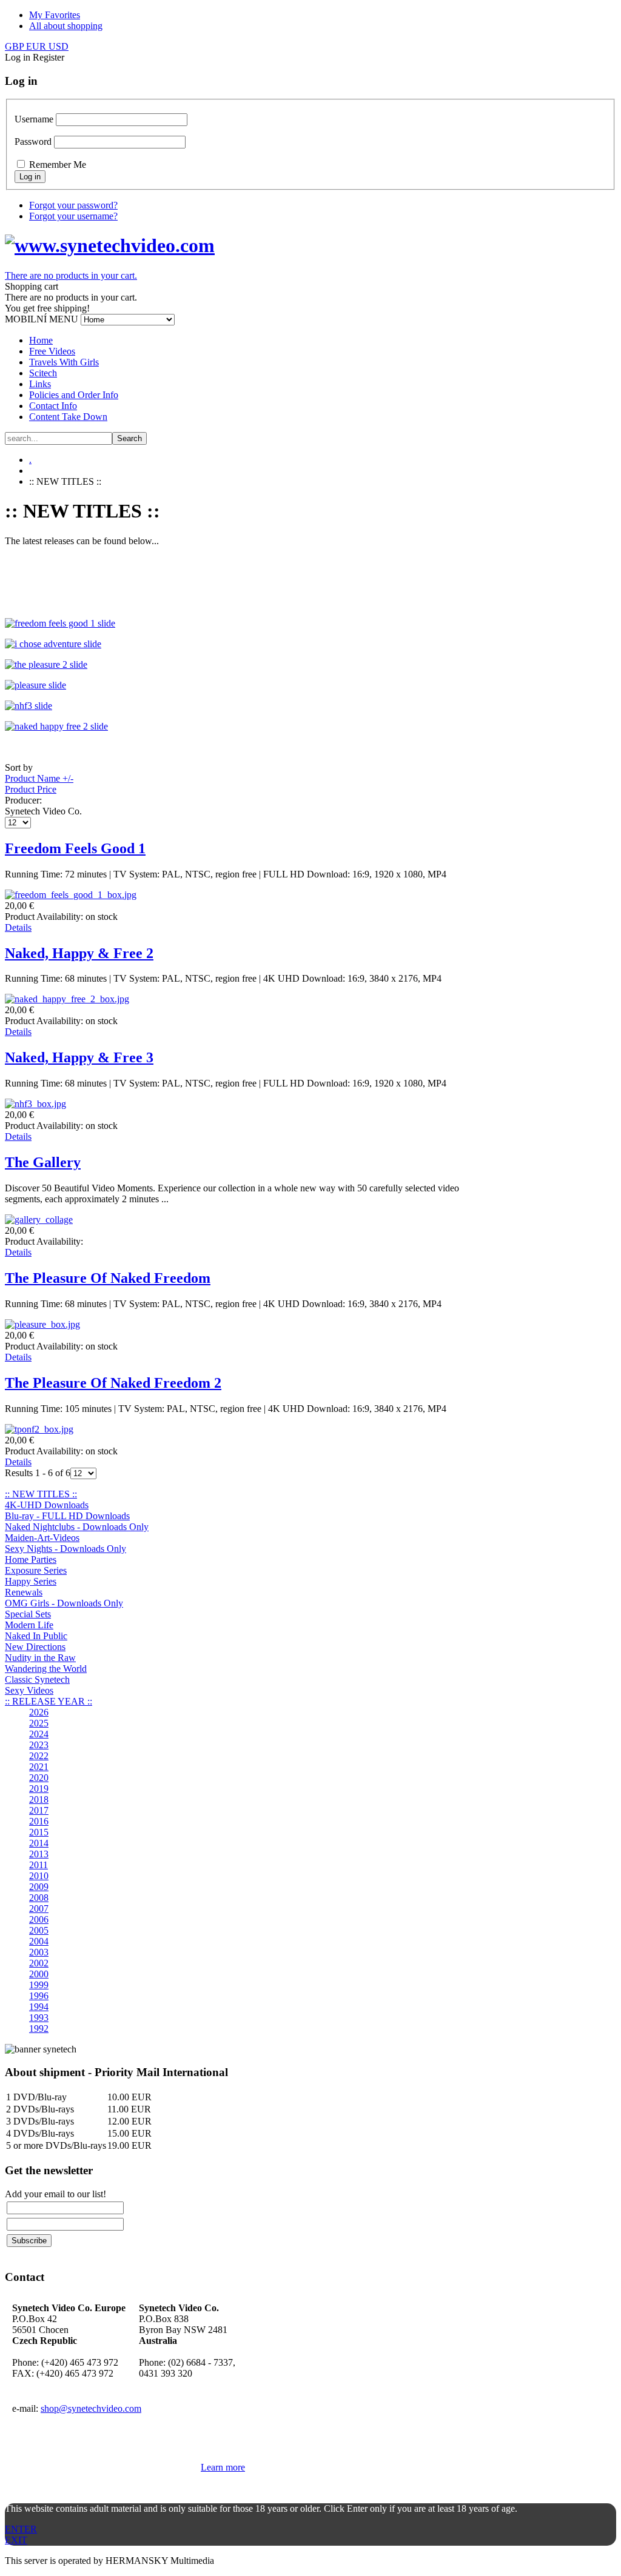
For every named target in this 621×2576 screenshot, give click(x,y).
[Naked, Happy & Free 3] (35, 1104)
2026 (39, 1712)
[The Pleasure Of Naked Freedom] (42, 1324)
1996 (39, 1996)
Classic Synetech (37, 1679)
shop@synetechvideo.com (91, 2408)
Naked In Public (36, 1636)
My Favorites (55, 15)
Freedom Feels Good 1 (75, 848)
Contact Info (53, 406)
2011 (39, 1865)
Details (18, 927)
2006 (39, 1919)
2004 (39, 1941)
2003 (39, 1952)
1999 (39, 1985)
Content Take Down (68, 417)
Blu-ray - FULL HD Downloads (67, 1516)
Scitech (43, 373)
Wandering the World (46, 1669)
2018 (39, 1799)
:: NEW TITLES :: (41, 1494)
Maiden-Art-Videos (42, 1538)
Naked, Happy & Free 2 (79, 953)
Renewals (24, 1592)
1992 (39, 2029)
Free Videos (52, 351)
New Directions (35, 1647)
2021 (39, 1767)
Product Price (31, 789)
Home (41, 340)
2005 (39, 1930)
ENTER (21, 2529)
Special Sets (28, 1614)
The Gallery (43, 1162)
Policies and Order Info (74, 395)
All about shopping (66, 26)
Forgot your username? (73, 216)
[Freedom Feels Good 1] (71, 895)
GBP (15, 46)
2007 (39, 1909)
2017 (39, 1810)
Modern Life (29, 1625)
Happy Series (31, 1581)
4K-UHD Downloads (47, 1505)
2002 (39, 1963)
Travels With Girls (64, 362)
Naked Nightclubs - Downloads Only (77, 1527)
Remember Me (58, 165)
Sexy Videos (29, 1690)
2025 (39, 1723)
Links (40, 384)
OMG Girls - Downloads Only (64, 1603)
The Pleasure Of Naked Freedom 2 (113, 1383)
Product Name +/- (39, 778)
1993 (39, 2018)
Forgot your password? (73, 205)
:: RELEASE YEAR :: (49, 1701)
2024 (39, 1734)
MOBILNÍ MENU (42, 319)
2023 (39, 1745)
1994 (39, 2007)
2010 (39, 1876)
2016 (39, 1821)
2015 (39, 1832)
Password (33, 141)
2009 (39, 1887)
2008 (39, 1898)
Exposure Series (36, 1570)
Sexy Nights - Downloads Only (65, 1549)
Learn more (223, 2467)
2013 (39, 1854)
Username (34, 119)
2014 (39, 1843)
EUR (37, 46)
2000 (39, 1974)
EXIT (16, 2540)
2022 (39, 1756)
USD (59, 46)
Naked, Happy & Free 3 (79, 1057)
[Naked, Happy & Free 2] (67, 999)
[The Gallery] (39, 1220)
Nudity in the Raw (40, 1658)
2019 (39, 1789)
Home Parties (31, 1559)
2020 (39, 1778)
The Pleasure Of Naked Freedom (108, 1278)
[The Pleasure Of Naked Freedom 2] (39, 1429)
